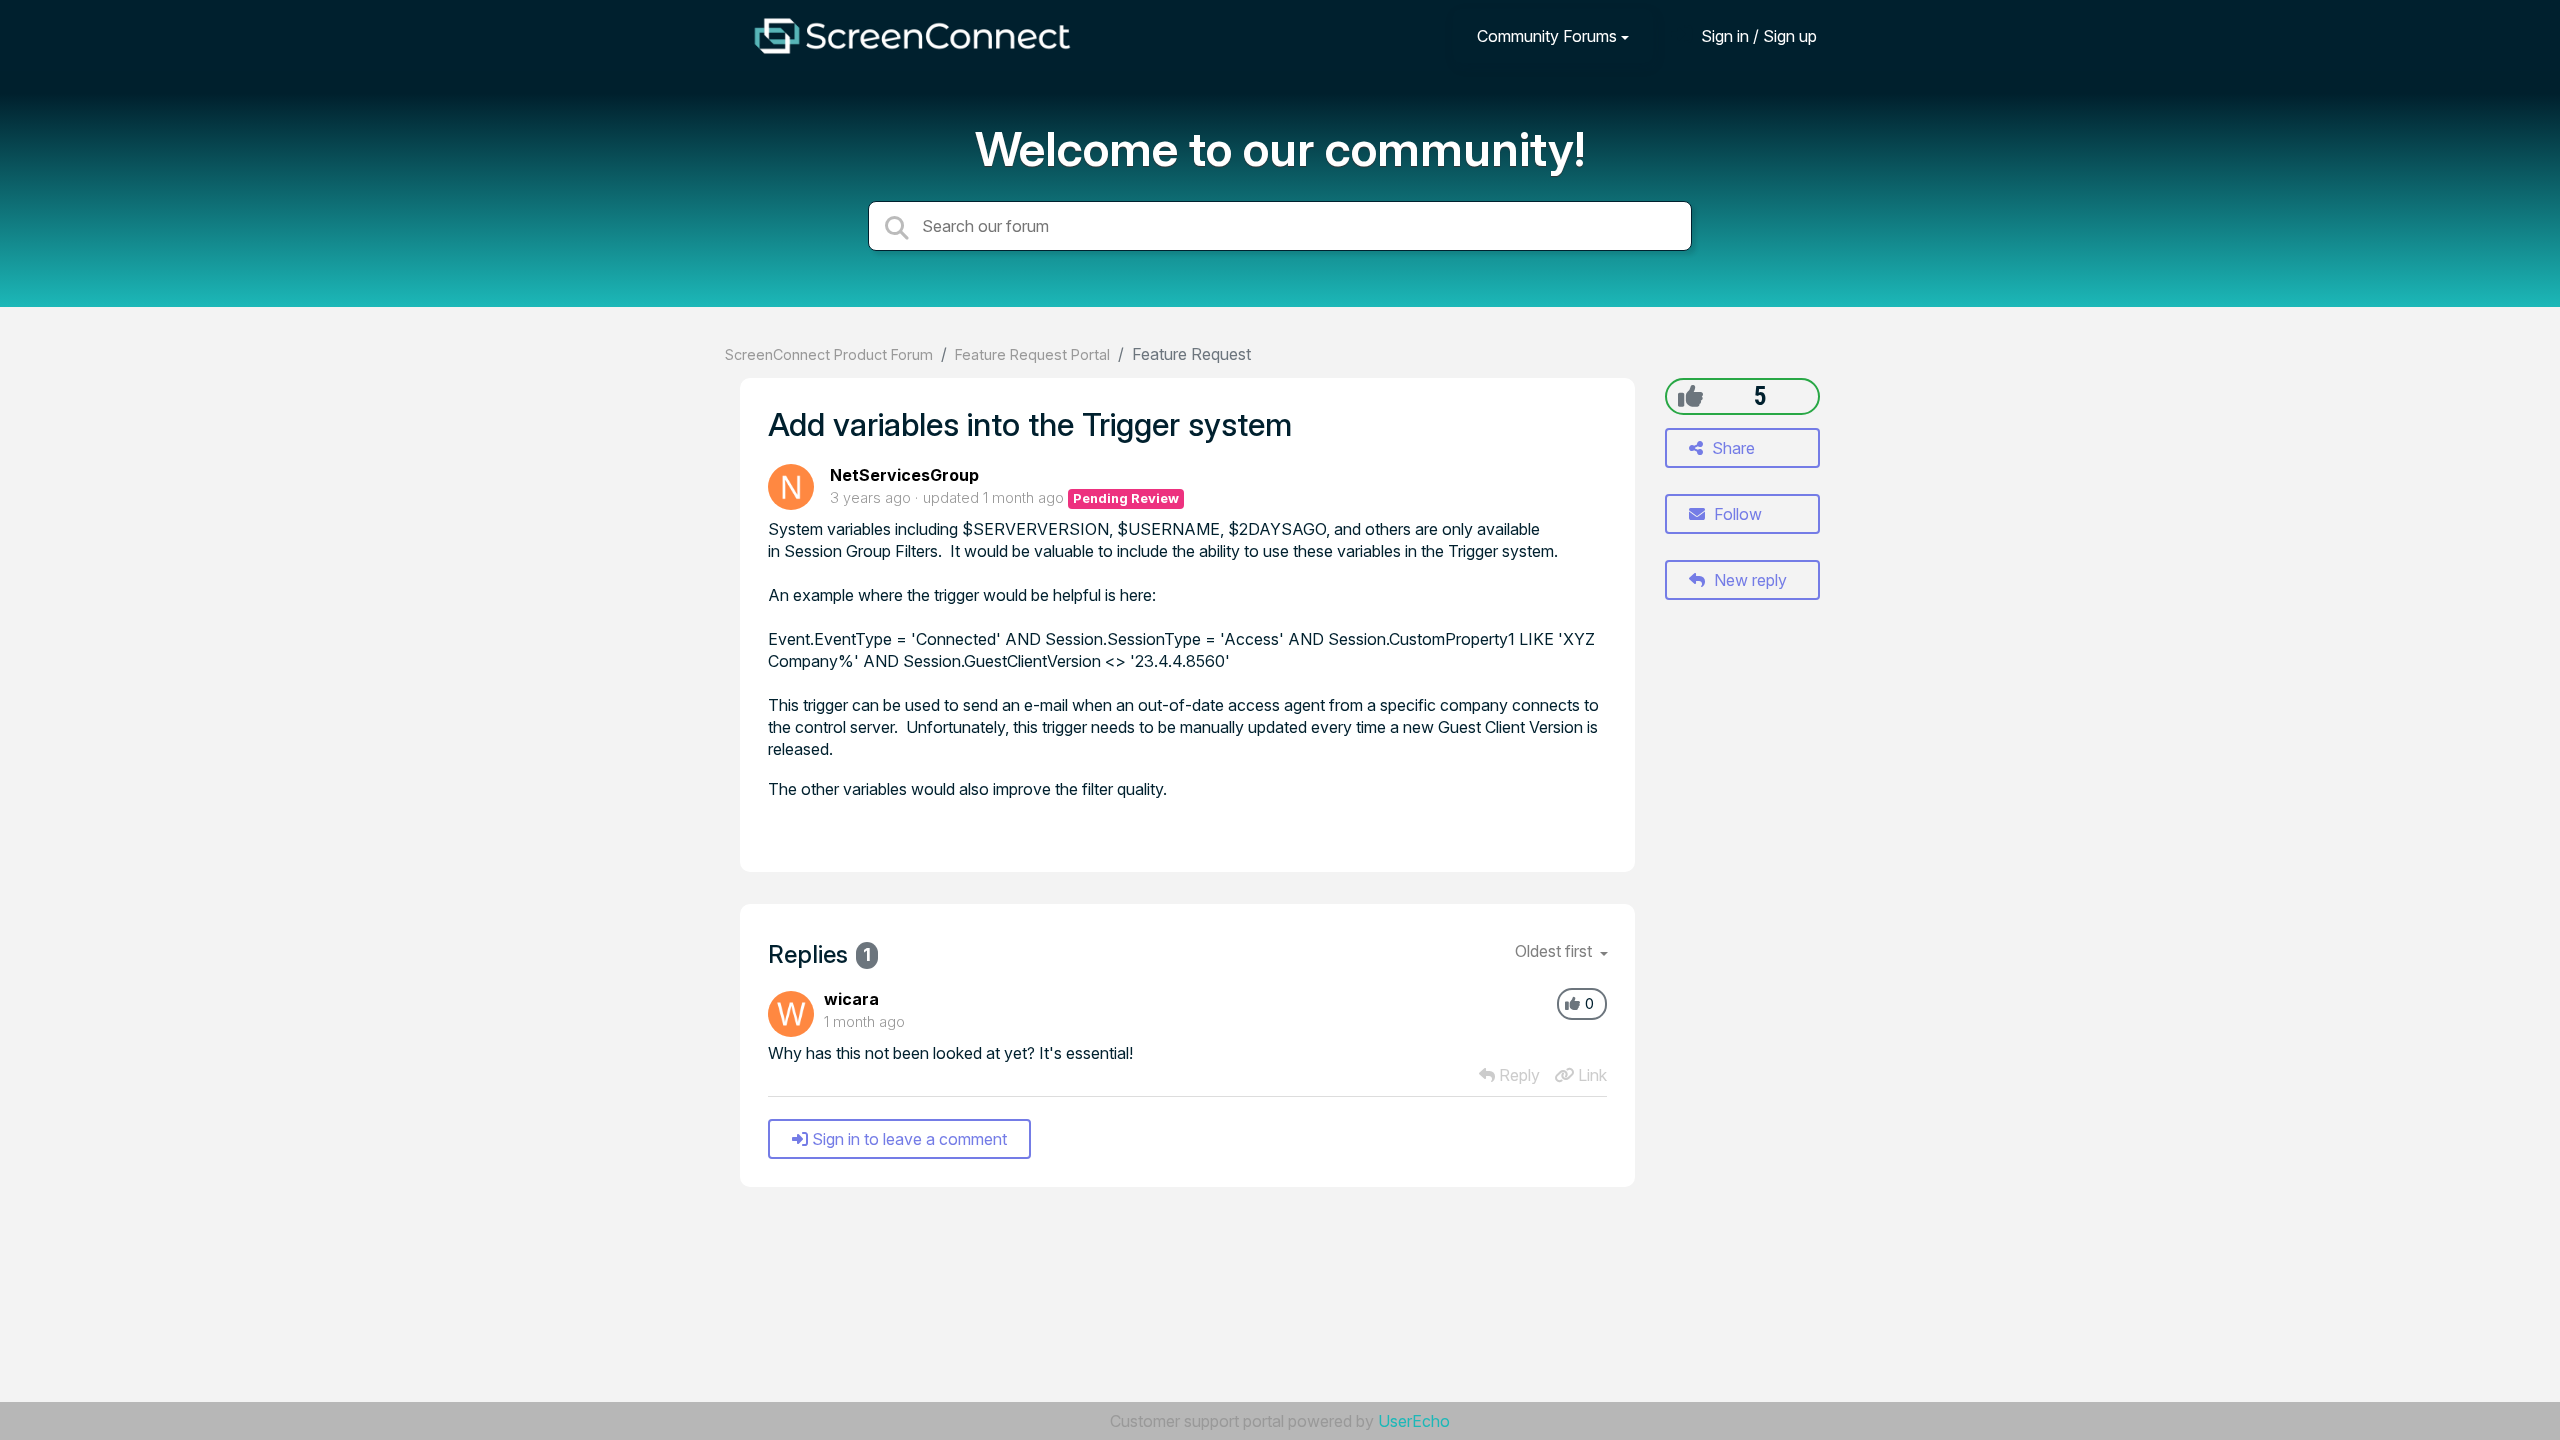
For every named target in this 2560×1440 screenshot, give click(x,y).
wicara (851, 999)
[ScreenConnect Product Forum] (912, 36)
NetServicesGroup (904, 475)
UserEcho (1414, 1421)
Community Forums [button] (1547, 36)
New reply (1748, 580)
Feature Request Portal (1032, 354)
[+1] (1690, 396)
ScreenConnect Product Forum (829, 354)
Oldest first (1555, 951)
